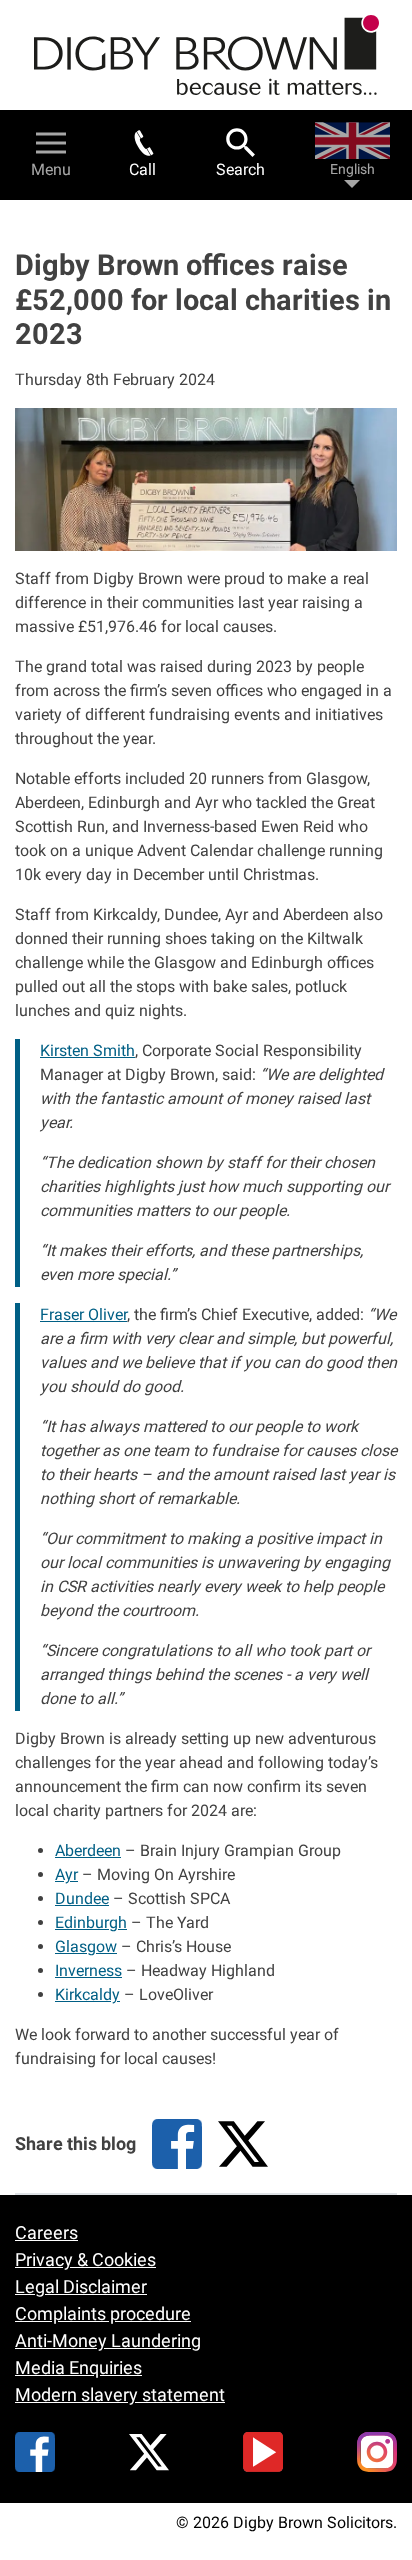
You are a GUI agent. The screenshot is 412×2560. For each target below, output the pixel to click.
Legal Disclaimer (81, 2286)
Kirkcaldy (87, 1994)
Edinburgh (91, 1922)
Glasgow (86, 1946)
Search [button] (240, 169)
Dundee (82, 1898)
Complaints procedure (103, 2313)
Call (142, 169)
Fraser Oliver (83, 1314)
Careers (46, 2232)
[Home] (206, 55)
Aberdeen (88, 1850)
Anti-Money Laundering (108, 2340)
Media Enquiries (78, 2367)
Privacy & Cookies (85, 2259)
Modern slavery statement (120, 2394)
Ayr (66, 1874)
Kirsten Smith (87, 1050)
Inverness (88, 1970)
